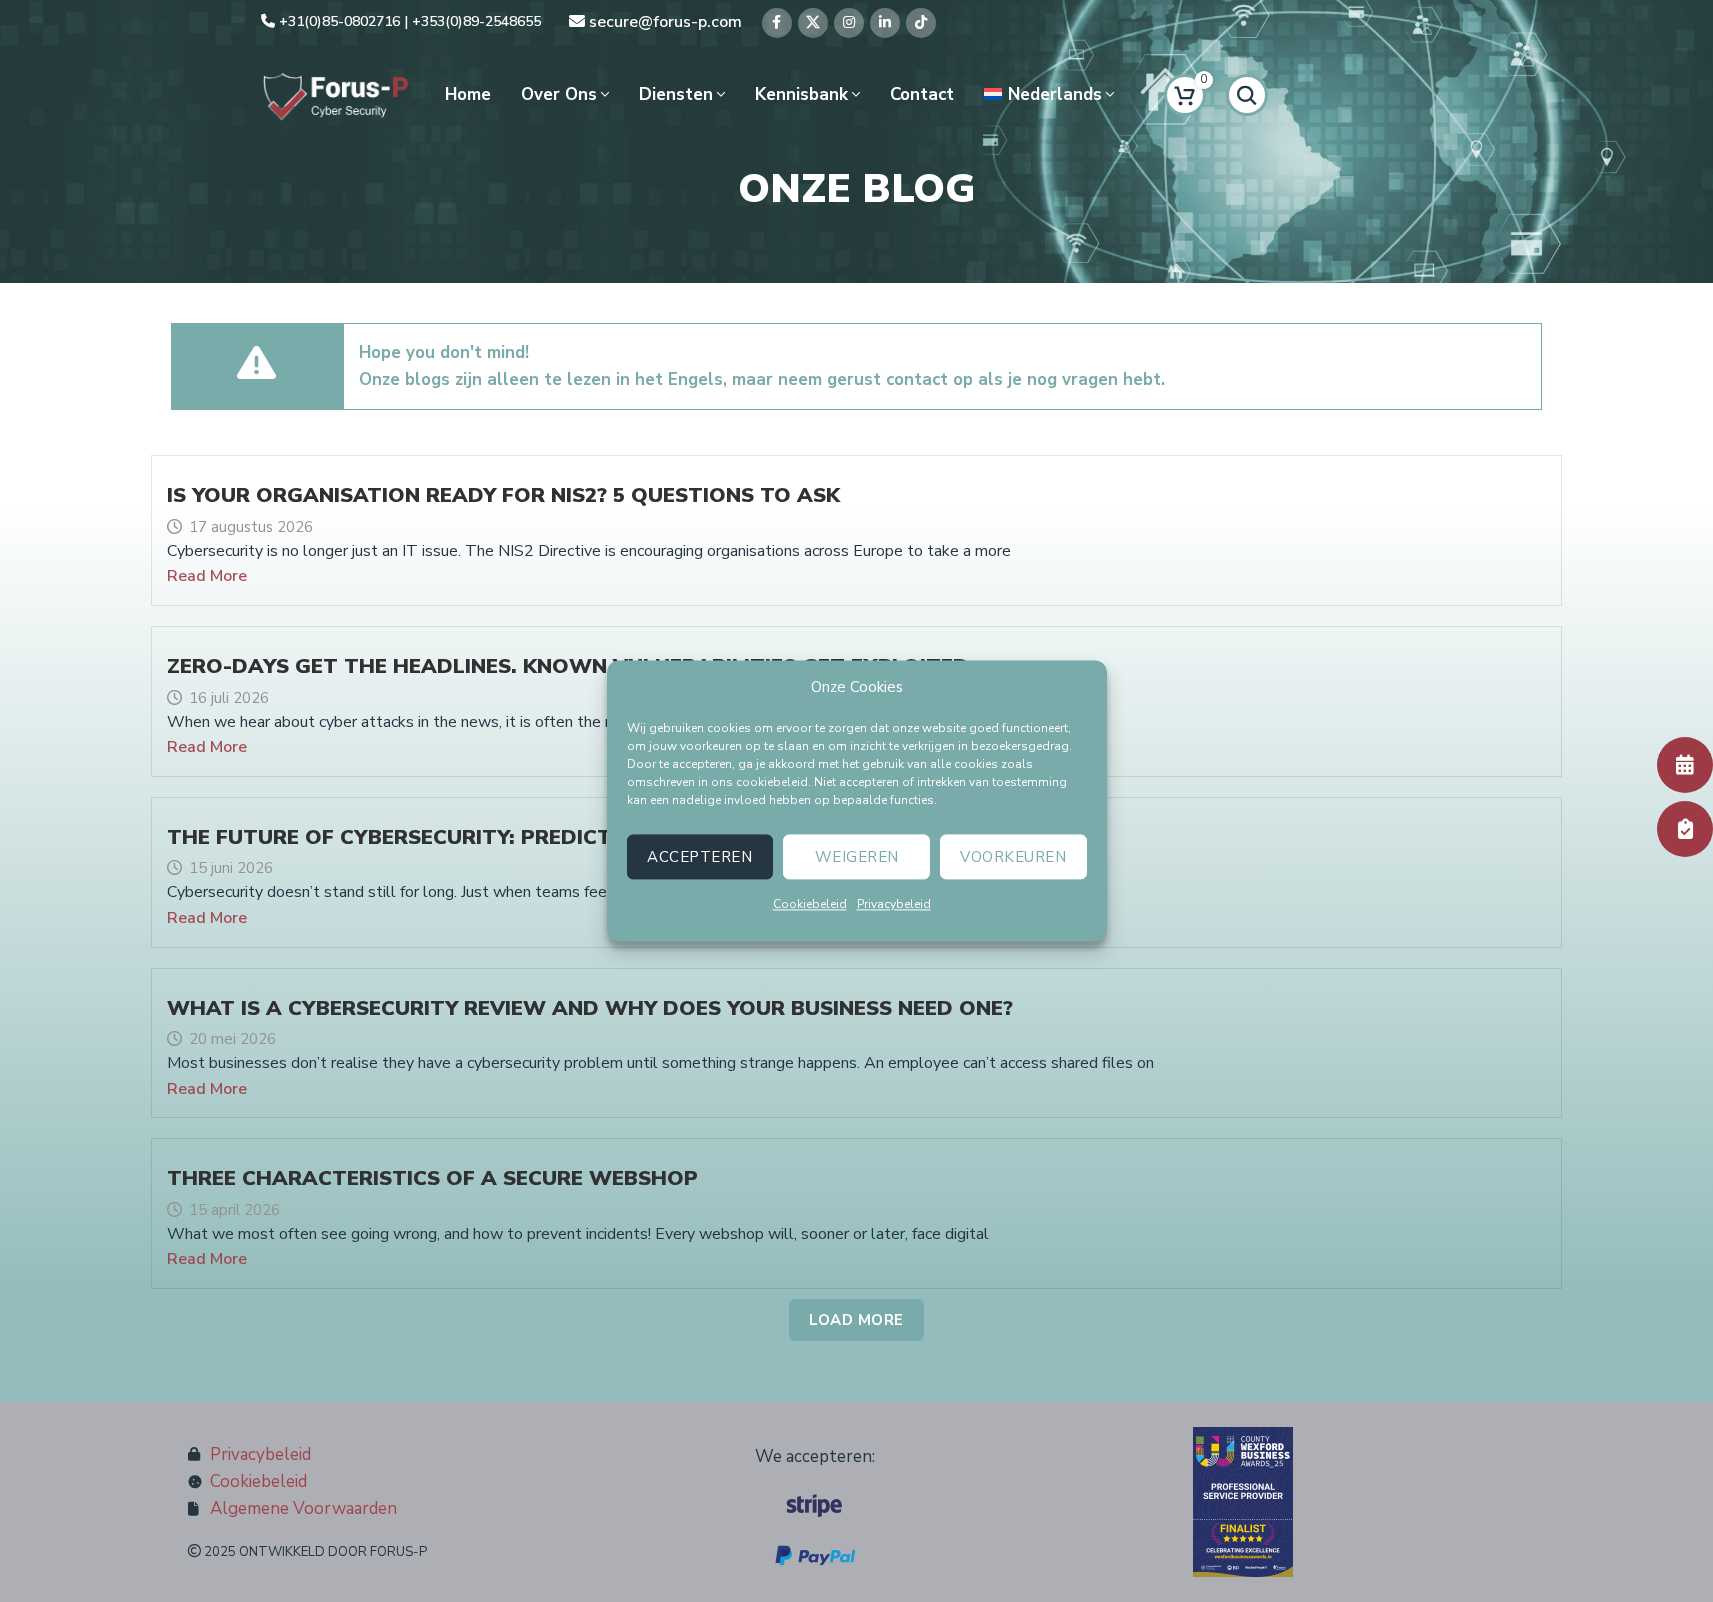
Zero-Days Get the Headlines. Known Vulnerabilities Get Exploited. (570, 666)
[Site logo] (336, 93)
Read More (207, 576)
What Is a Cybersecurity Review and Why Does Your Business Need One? (590, 1008)
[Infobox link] (401, 22)
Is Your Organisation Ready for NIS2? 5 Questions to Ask (503, 495)
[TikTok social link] (921, 23)
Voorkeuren (1013, 857)
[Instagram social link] (849, 23)
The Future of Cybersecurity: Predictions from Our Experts (525, 837)
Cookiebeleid (810, 904)
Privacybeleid (894, 904)
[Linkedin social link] (885, 23)
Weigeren (857, 857)
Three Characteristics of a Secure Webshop (432, 1178)
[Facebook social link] (777, 23)
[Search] (1247, 95)
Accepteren (699, 857)
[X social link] (813, 23)
